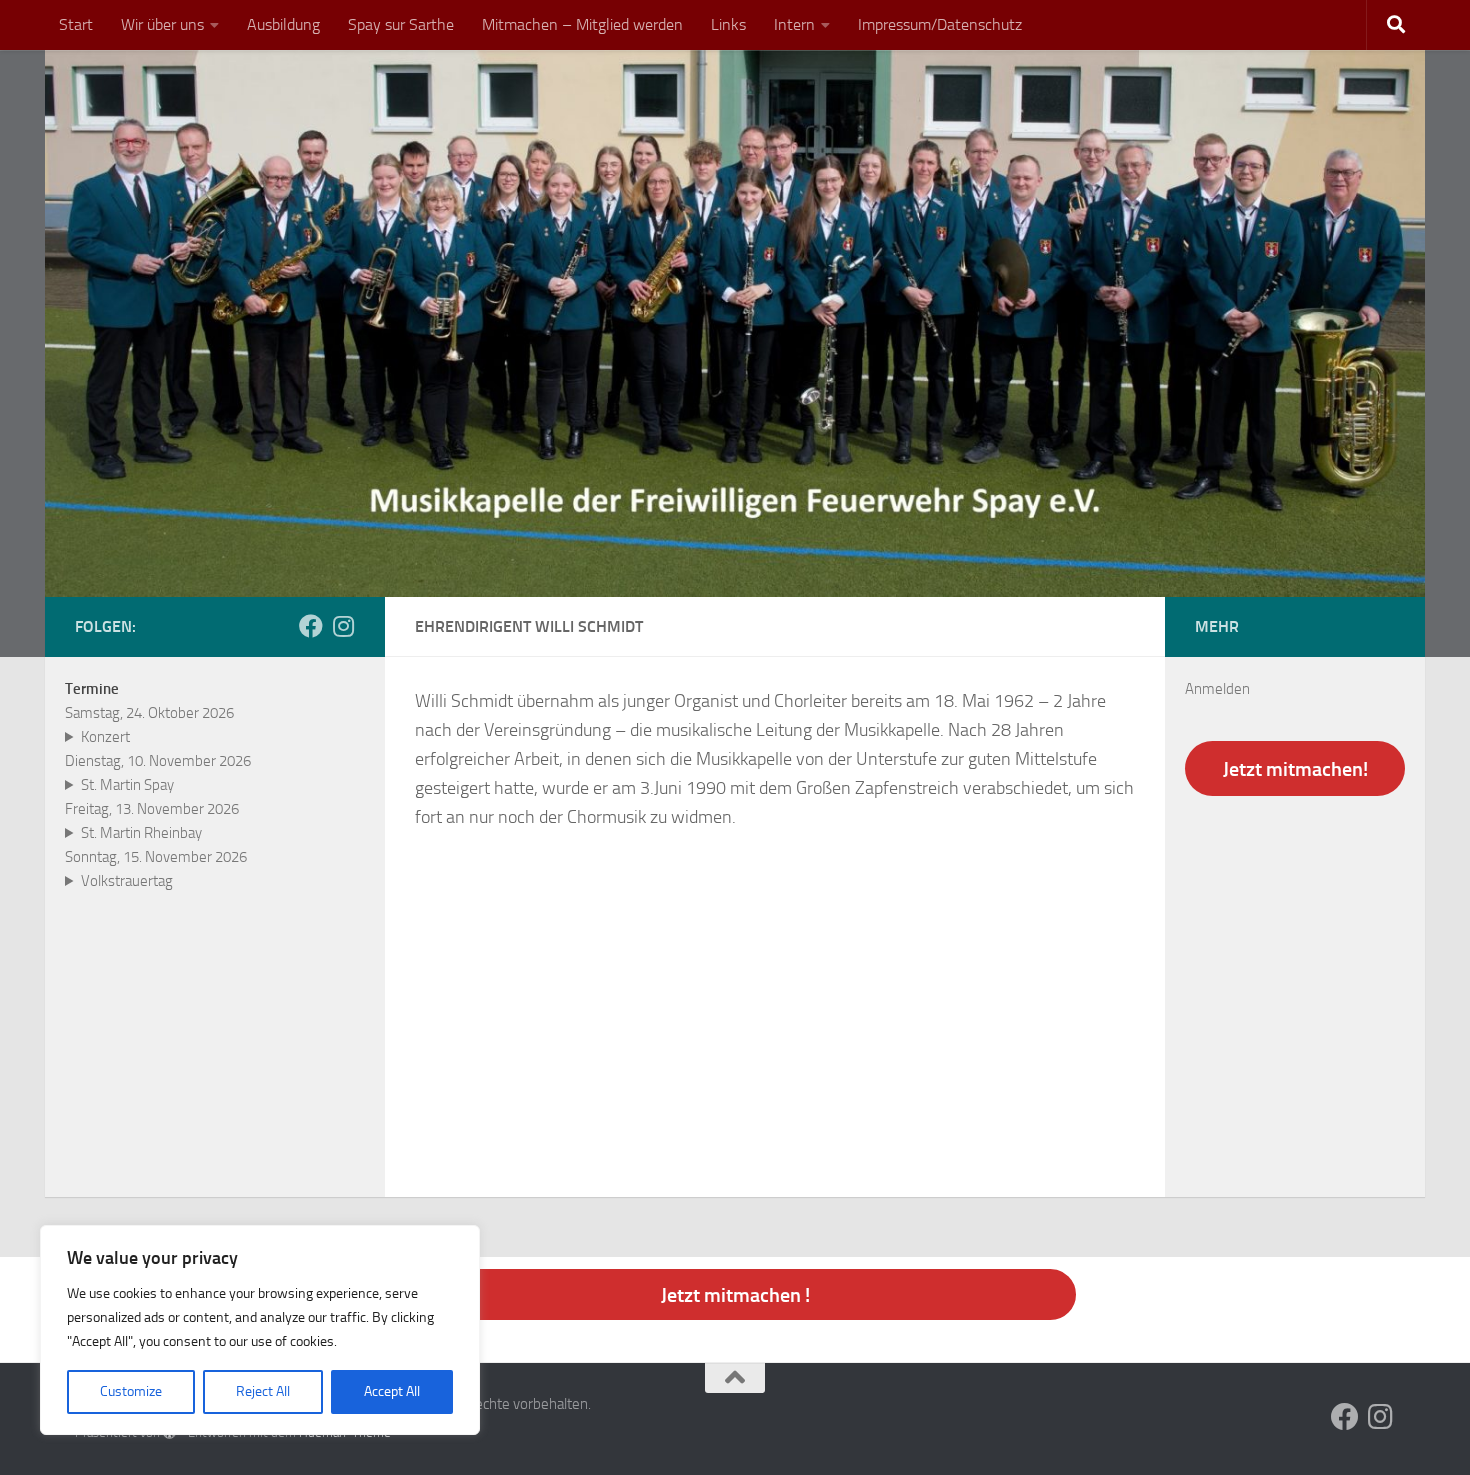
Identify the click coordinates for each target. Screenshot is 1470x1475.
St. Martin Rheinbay (141, 833)
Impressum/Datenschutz (940, 24)
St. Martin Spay (127, 785)
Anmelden (1217, 689)
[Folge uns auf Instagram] (343, 626)
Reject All (263, 1391)
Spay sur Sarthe (401, 24)
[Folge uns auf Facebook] (311, 626)
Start (76, 24)
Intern (794, 24)
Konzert (105, 737)
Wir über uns (162, 24)
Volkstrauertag (127, 881)
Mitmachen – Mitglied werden (582, 24)
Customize (131, 1391)
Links (728, 24)
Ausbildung (283, 24)
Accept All (392, 1391)
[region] (260, 1330)
